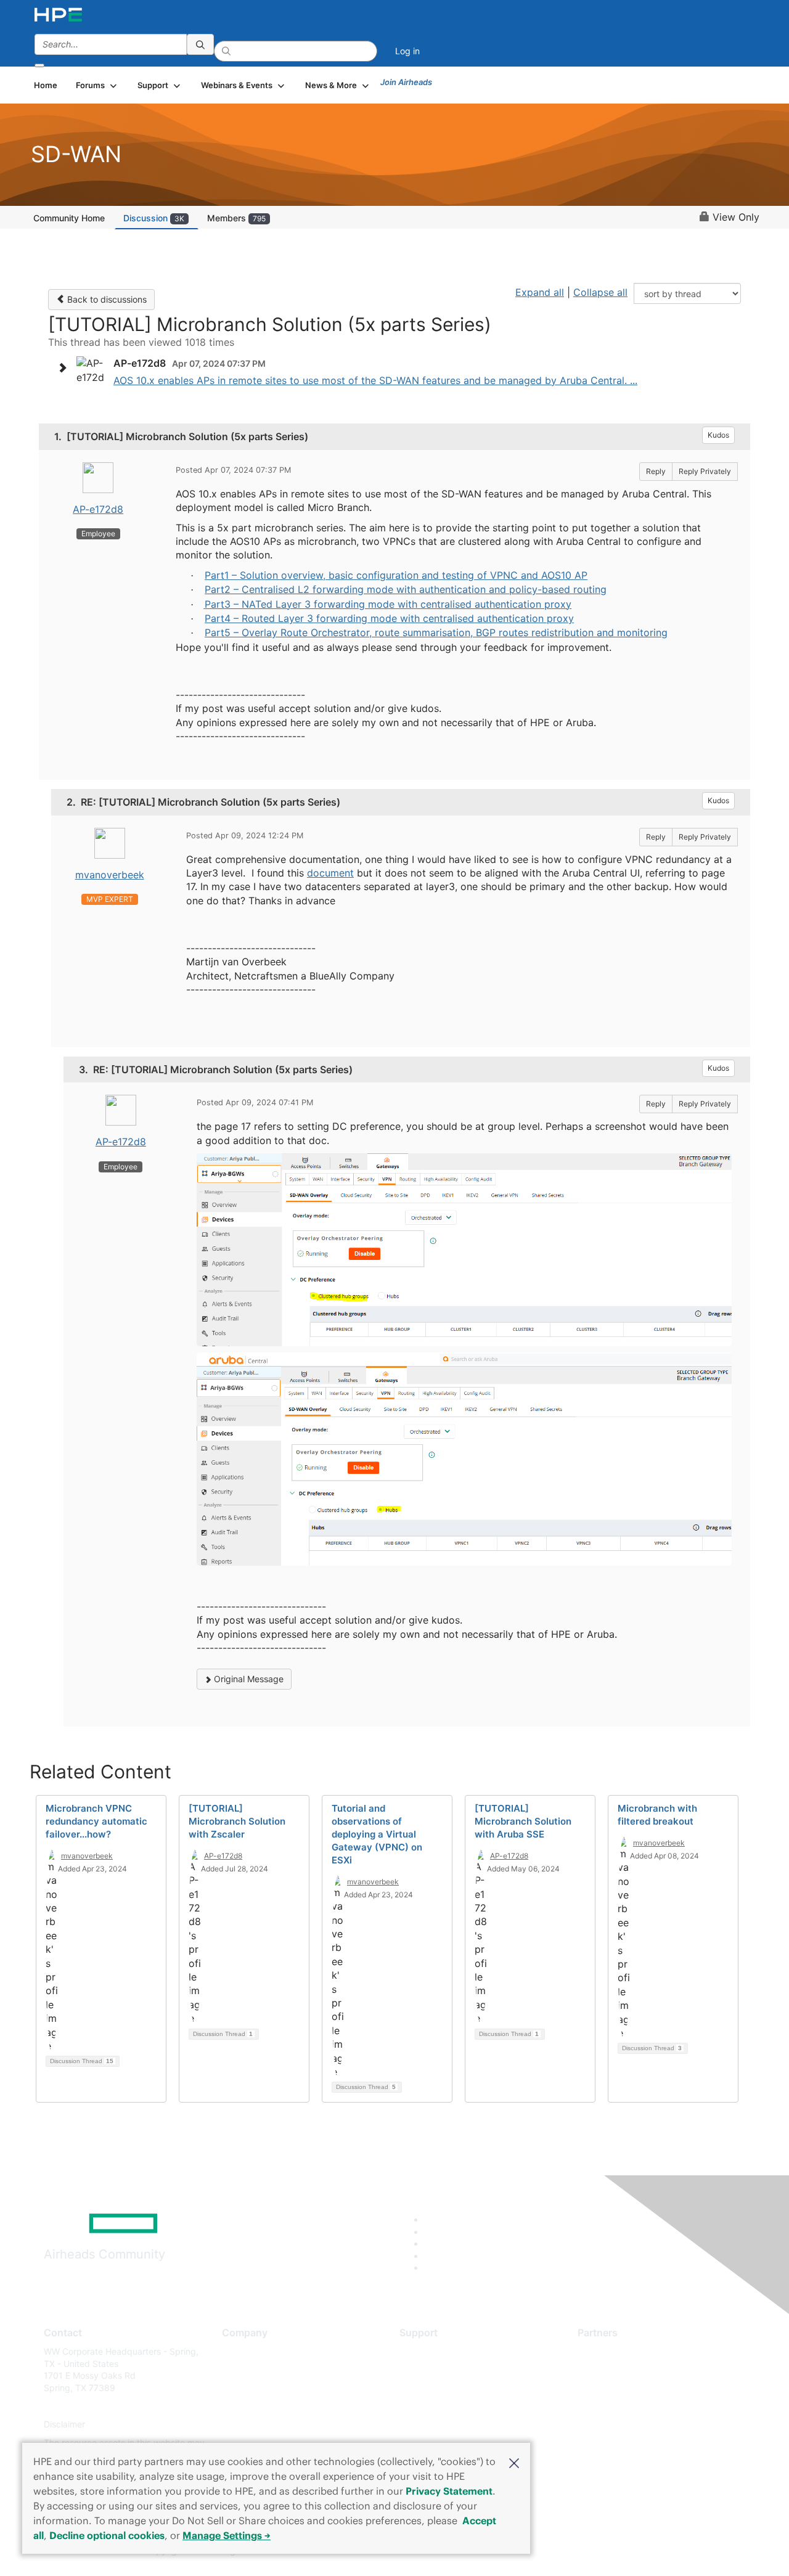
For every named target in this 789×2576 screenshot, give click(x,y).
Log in (407, 51)
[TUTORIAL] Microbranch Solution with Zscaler (237, 1821)
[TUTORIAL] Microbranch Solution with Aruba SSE (523, 1821)
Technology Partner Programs (638, 2406)
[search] (200, 44)
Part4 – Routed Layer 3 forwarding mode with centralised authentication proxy (389, 618)
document (330, 873)
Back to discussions (106, 299)
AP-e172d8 (98, 509)
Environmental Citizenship (274, 2406)
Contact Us (244, 2388)
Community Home (69, 218)
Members (236, 218)
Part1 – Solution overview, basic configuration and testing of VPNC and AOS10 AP (396, 575)
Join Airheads (406, 82)
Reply (656, 471)
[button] (514, 2462)
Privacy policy (250, 2425)
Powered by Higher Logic (572, 2551)
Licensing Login (431, 2425)
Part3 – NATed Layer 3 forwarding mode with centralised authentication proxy (388, 604)
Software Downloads (441, 2406)
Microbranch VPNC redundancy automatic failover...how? (96, 1821)
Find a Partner (606, 2351)
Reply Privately (705, 471)
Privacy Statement (449, 2491)
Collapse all (600, 292)
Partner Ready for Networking (638, 2388)
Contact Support (433, 2370)
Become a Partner (614, 2370)
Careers (238, 2370)
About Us (240, 2351)
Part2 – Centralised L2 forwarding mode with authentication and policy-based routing (406, 589)
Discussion (154, 218)
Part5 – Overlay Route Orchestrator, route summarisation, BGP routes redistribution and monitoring (436, 632)
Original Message (247, 1679)
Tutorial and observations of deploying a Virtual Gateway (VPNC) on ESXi (377, 1834)
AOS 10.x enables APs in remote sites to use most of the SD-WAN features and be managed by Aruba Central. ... (375, 380)
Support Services (434, 2351)
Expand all (540, 292)
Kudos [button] (718, 435)
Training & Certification (445, 2388)
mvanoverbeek (110, 875)
